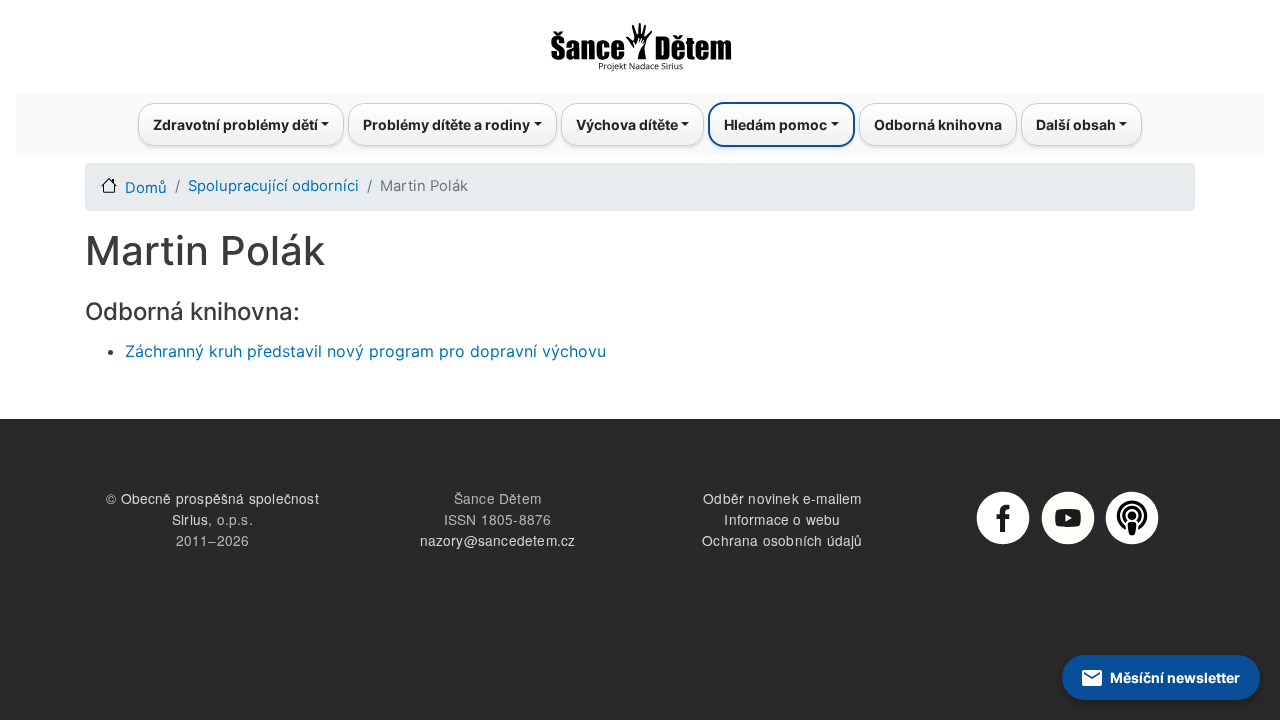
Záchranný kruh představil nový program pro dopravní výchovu (365, 351)
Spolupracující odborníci (273, 186)
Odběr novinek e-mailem (782, 498)
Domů (146, 188)
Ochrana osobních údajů (782, 540)
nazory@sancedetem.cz (498, 540)
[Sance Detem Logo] (640, 41)
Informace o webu (782, 519)
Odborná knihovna (938, 124)
